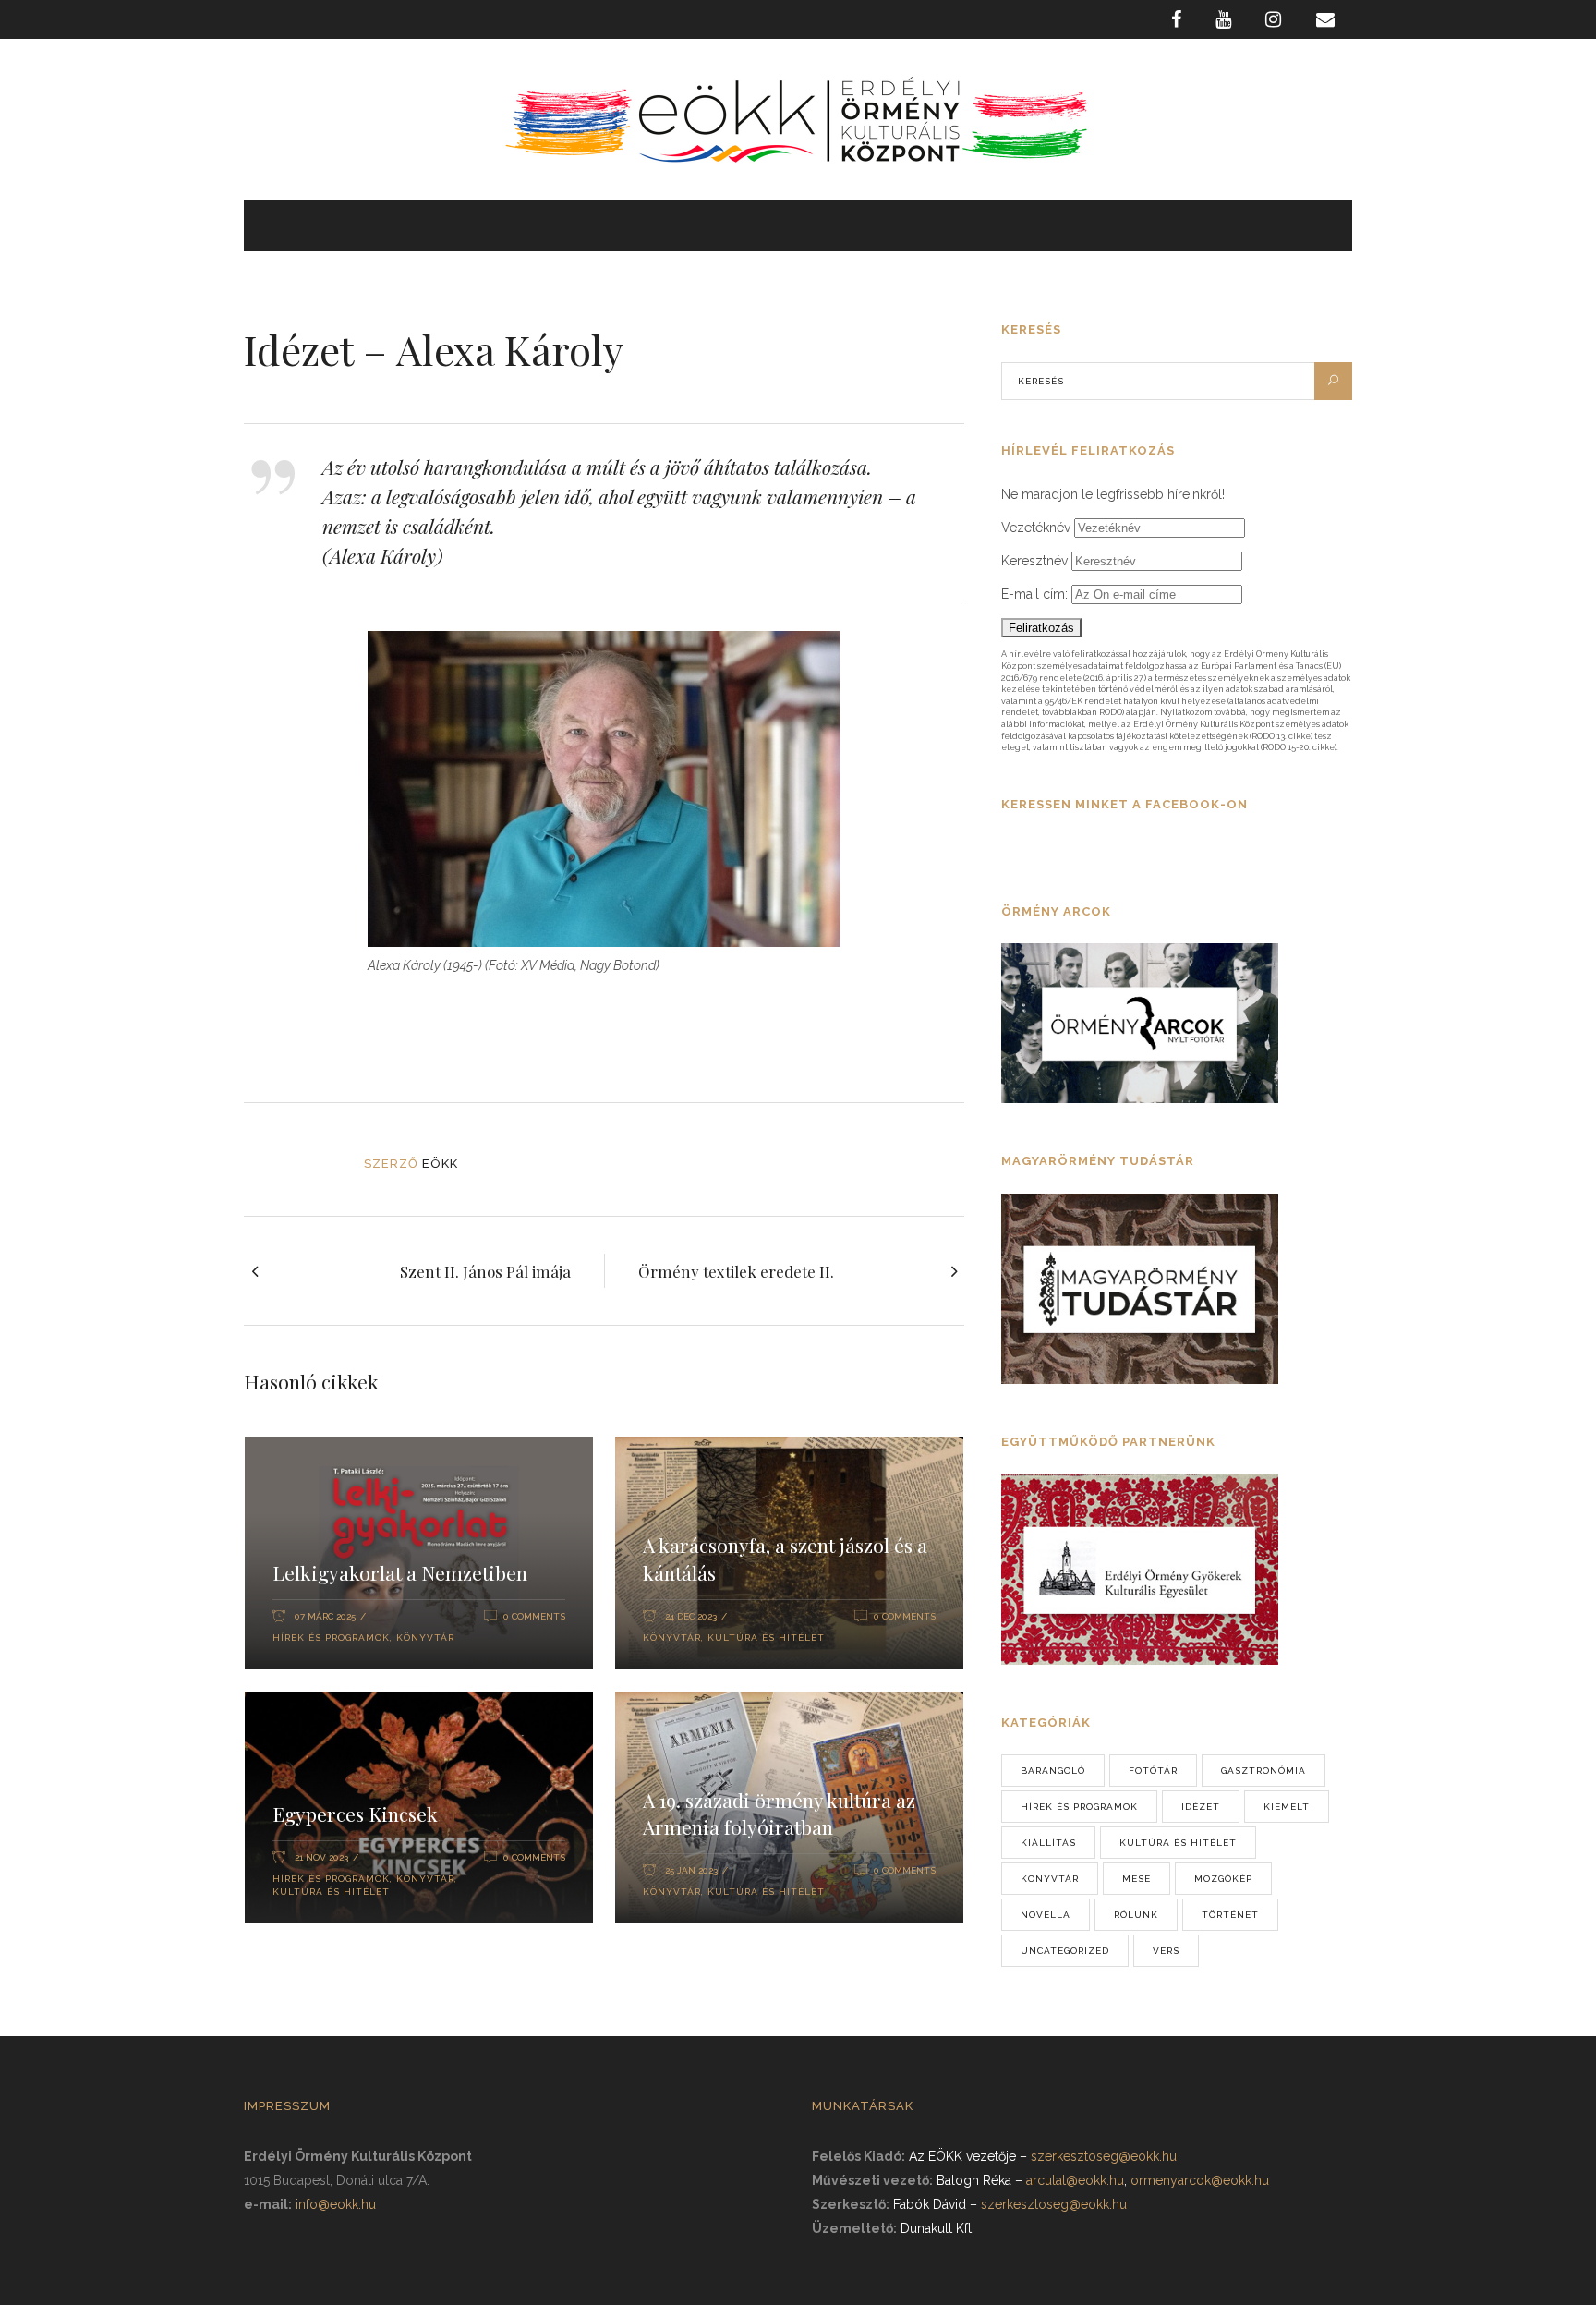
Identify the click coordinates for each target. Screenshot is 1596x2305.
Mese (1137, 1879)
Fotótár (1153, 1771)
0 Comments (534, 1616)
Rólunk (1136, 1915)
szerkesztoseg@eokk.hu (1104, 2156)
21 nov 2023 (321, 1857)
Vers (1166, 1951)
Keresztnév (1034, 561)
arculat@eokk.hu (1075, 2180)
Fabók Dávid (930, 2204)
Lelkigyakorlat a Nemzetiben (400, 1572)
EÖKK (440, 1164)
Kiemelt (1287, 1807)
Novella (1046, 1915)
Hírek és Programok (331, 1638)
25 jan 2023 (691, 1870)
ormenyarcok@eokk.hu (1200, 2180)
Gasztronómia (1263, 1771)
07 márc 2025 (325, 1616)
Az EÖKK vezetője (962, 2156)
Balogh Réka (974, 2180)
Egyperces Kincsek (355, 1814)
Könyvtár (425, 1638)
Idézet (1201, 1807)
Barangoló (1053, 1771)
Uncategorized (1065, 1951)
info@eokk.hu (336, 2204)
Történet (1230, 1915)
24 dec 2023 (691, 1616)
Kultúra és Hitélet (766, 1638)
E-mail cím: (1036, 594)
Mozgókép (1223, 1879)
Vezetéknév (1036, 528)
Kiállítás (1048, 1843)
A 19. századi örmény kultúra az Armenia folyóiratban (779, 1814)
